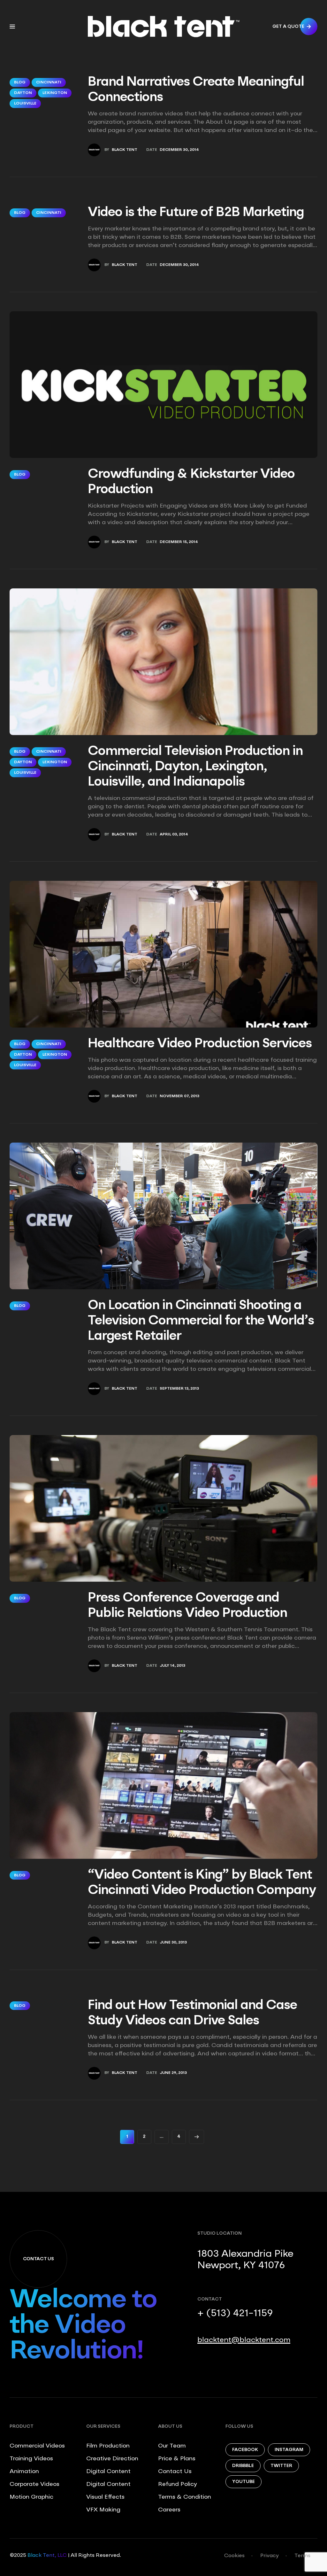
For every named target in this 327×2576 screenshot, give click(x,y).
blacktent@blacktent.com (244, 2340)
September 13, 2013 (179, 1389)
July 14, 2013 (172, 1666)
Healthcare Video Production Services (200, 1044)
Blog (20, 82)
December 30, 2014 (179, 150)
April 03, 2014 (174, 834)
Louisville (25, 104)
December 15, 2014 (179, 542)
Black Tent (125, 150)
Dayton (23, 93)
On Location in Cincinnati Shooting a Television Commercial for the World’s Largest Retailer (201, 1321)
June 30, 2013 (173, 1943)
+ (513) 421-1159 (235, 2314)
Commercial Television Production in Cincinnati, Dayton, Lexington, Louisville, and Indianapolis (195, 767)
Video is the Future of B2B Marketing (196, 213)
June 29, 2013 (173, 2073)
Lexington (55, 93)
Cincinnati (49, 82)
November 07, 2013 (179, 1096)
